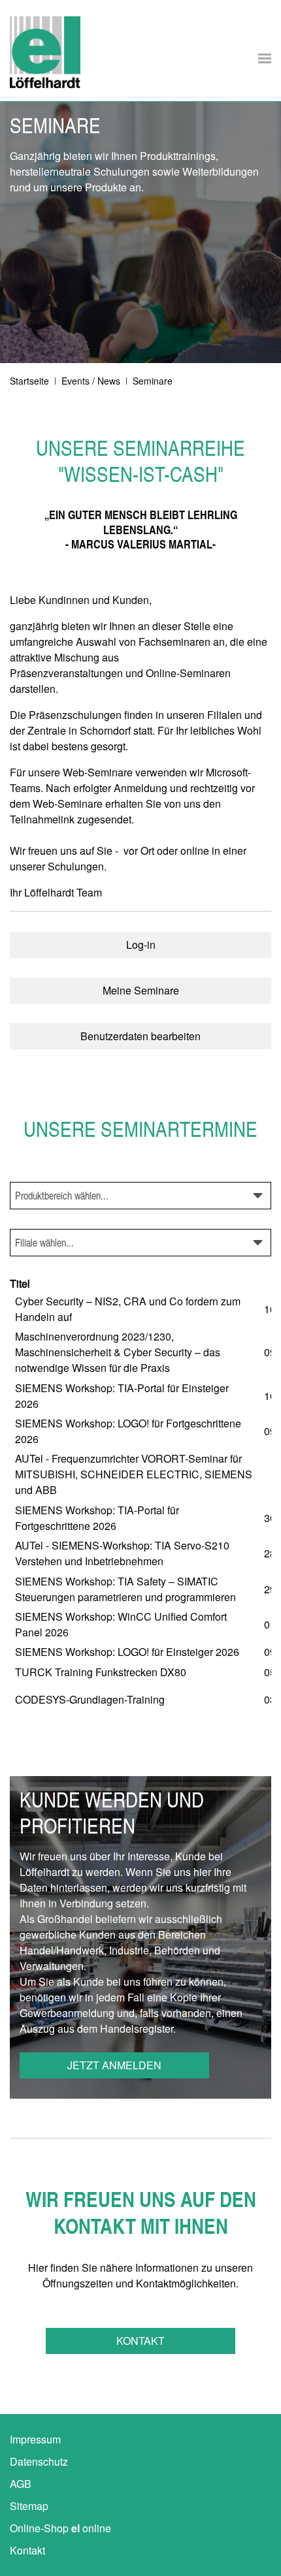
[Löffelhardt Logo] (45, 52)
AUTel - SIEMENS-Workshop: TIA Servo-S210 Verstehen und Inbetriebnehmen (122, 1553)
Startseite (29, 381)
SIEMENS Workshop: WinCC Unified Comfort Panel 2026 (121, 1624)
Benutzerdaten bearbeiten (140, 1036)
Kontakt (140, 2341)
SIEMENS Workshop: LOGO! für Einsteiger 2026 (127, 1652)
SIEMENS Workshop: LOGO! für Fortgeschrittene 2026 (128, 1431)
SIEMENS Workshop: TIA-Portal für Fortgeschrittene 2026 (97, 1518)
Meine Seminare (141, 990)
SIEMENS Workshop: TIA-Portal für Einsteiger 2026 (122, 1396)
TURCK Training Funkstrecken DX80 (101, 1672)
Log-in (141, 945)
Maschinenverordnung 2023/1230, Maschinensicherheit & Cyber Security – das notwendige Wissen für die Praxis (118, 1352)
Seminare (153, 381)
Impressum (35, 2439)
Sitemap (29, 2506)
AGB (21, 2484)
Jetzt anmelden (114, 2065)
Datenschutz (39, 2461)
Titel (20, 1283)
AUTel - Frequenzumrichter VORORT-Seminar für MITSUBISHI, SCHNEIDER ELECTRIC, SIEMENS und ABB (134, 1474)
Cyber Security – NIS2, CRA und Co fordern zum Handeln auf (128, 1309)
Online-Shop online (60, 2528)
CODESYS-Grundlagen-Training (90, 1699)
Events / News (91, 381)
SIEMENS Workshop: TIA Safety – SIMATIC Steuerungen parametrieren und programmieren (125, 1589)
